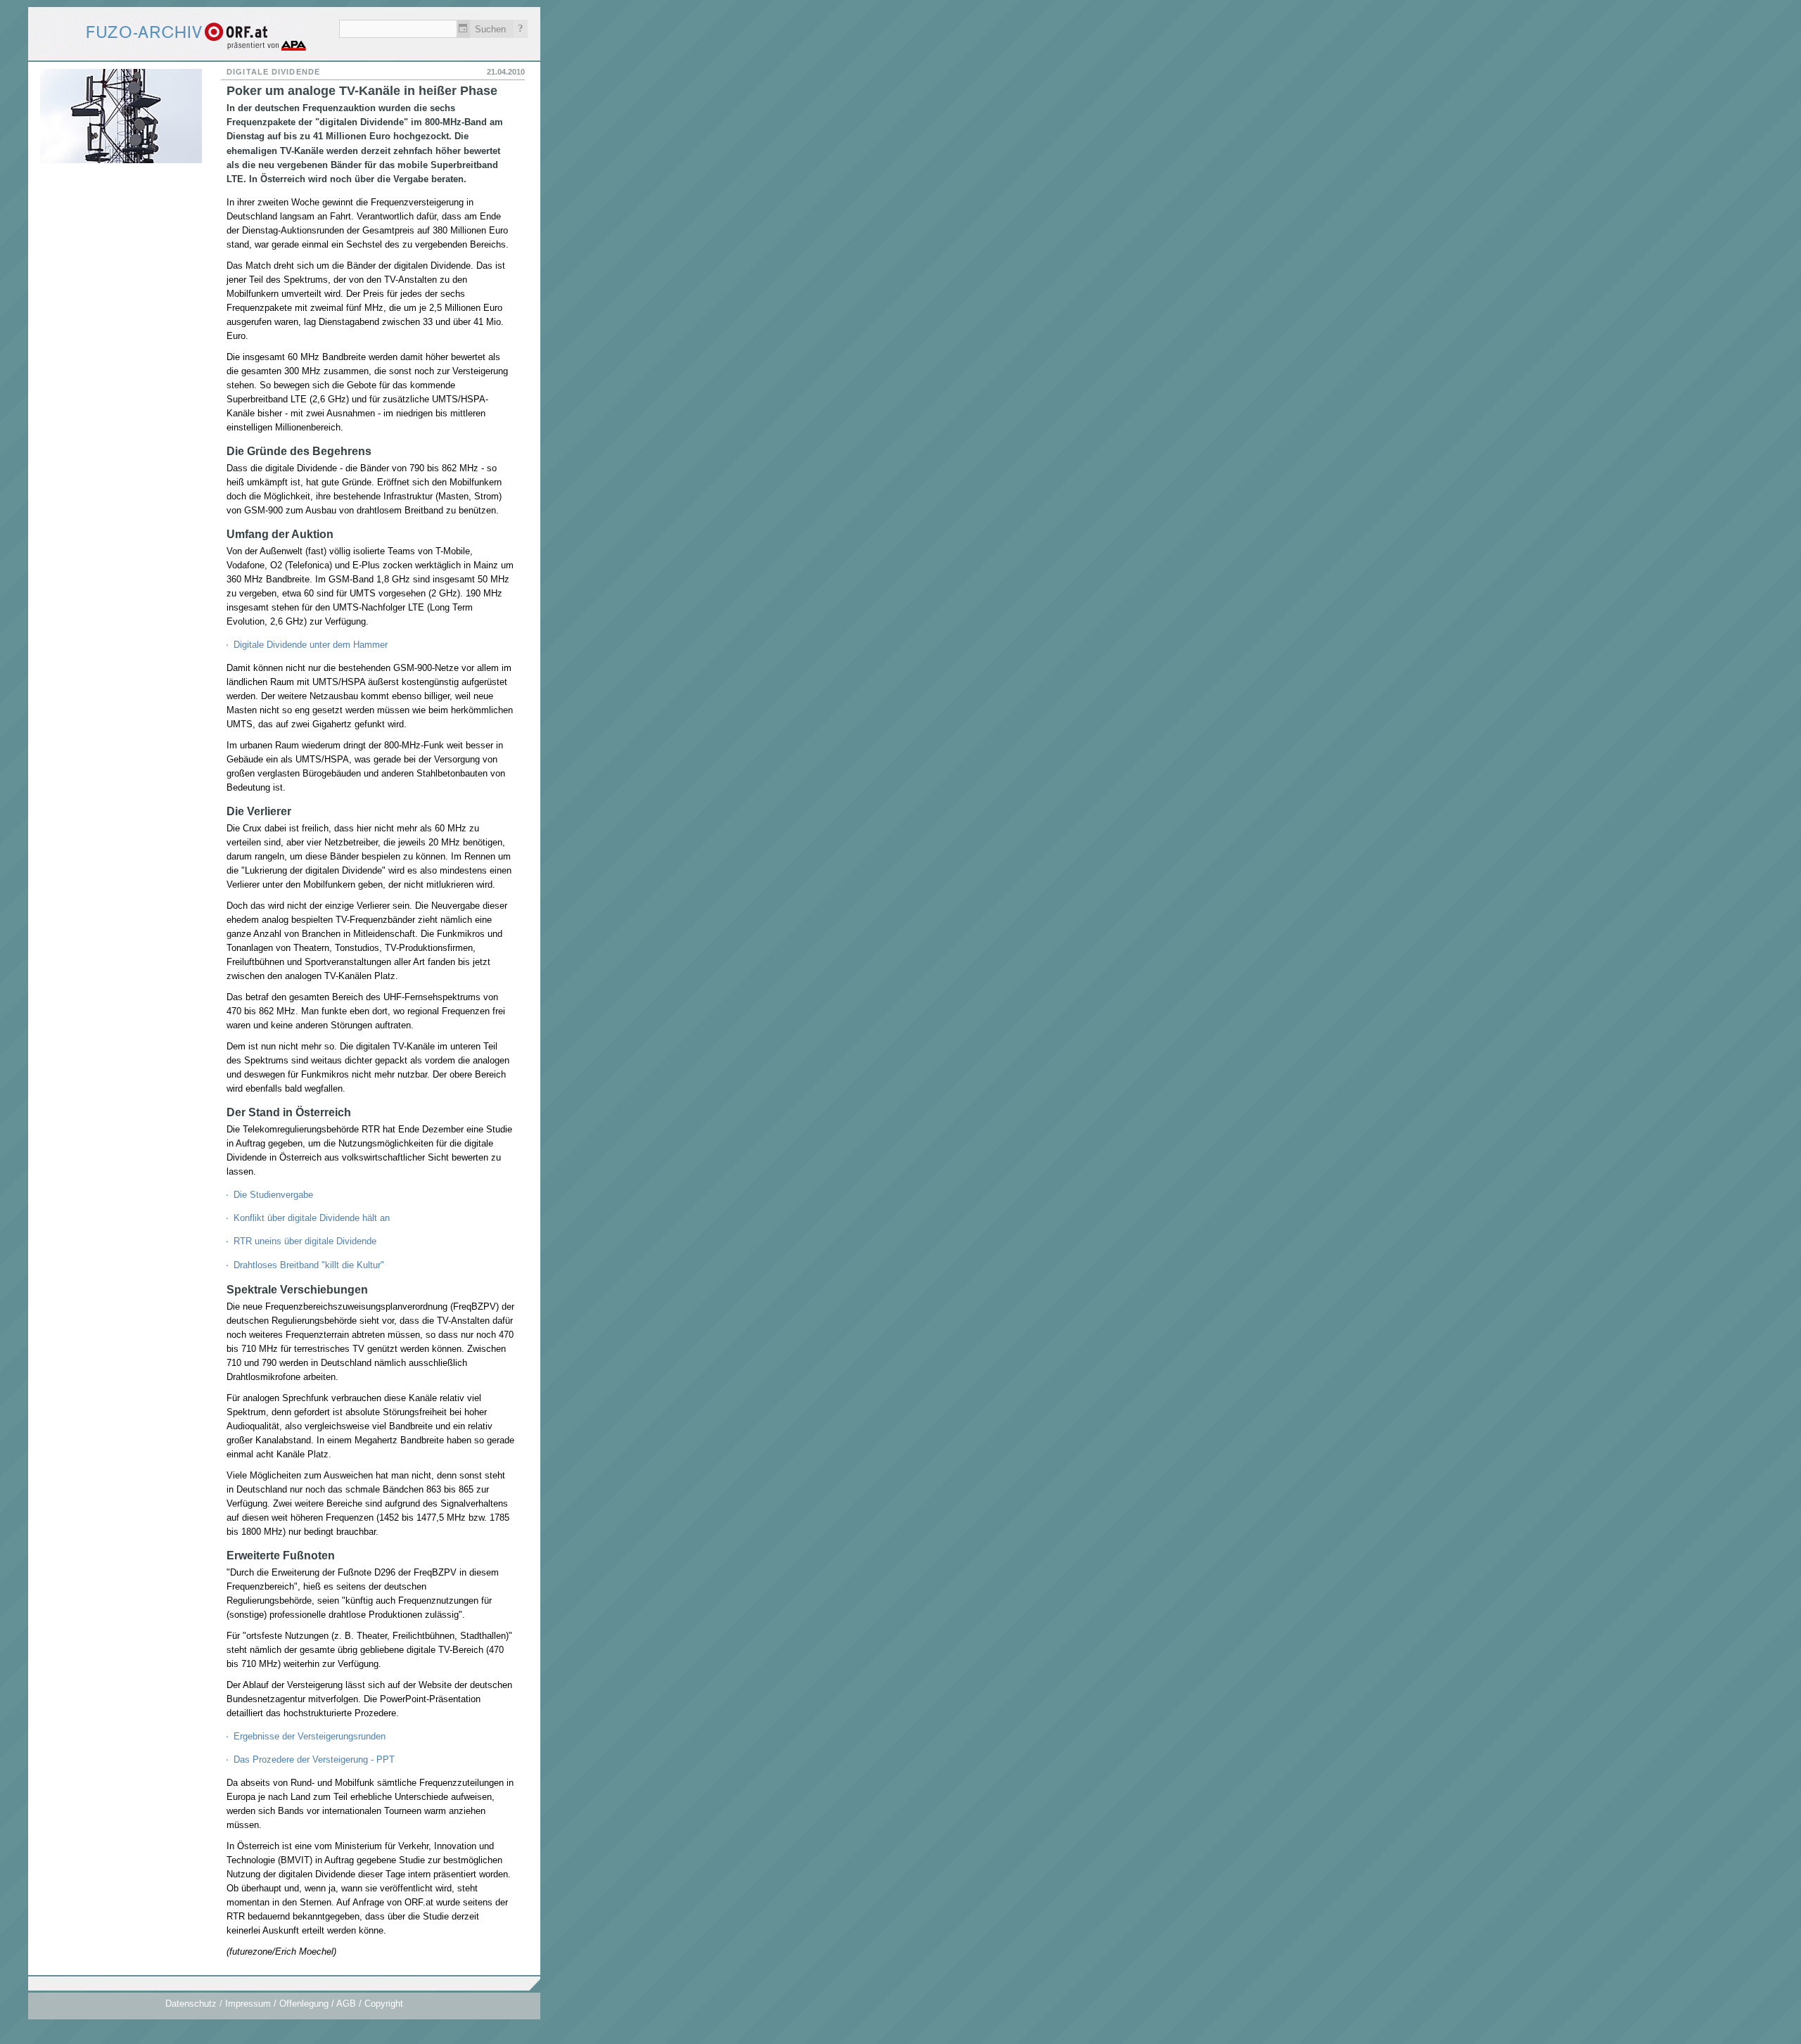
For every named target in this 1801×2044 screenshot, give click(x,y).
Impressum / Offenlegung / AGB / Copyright (314, 2004)
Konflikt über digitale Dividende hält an (312, 1218)
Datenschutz (191, 2004)
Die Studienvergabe (273, 1195)
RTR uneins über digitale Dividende (305, 1241)
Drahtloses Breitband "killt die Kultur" (309, 1265)
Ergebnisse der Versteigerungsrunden (310, 1736)
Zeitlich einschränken (463, 29)
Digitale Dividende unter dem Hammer (311, 645)
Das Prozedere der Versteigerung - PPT (314, 1759)
